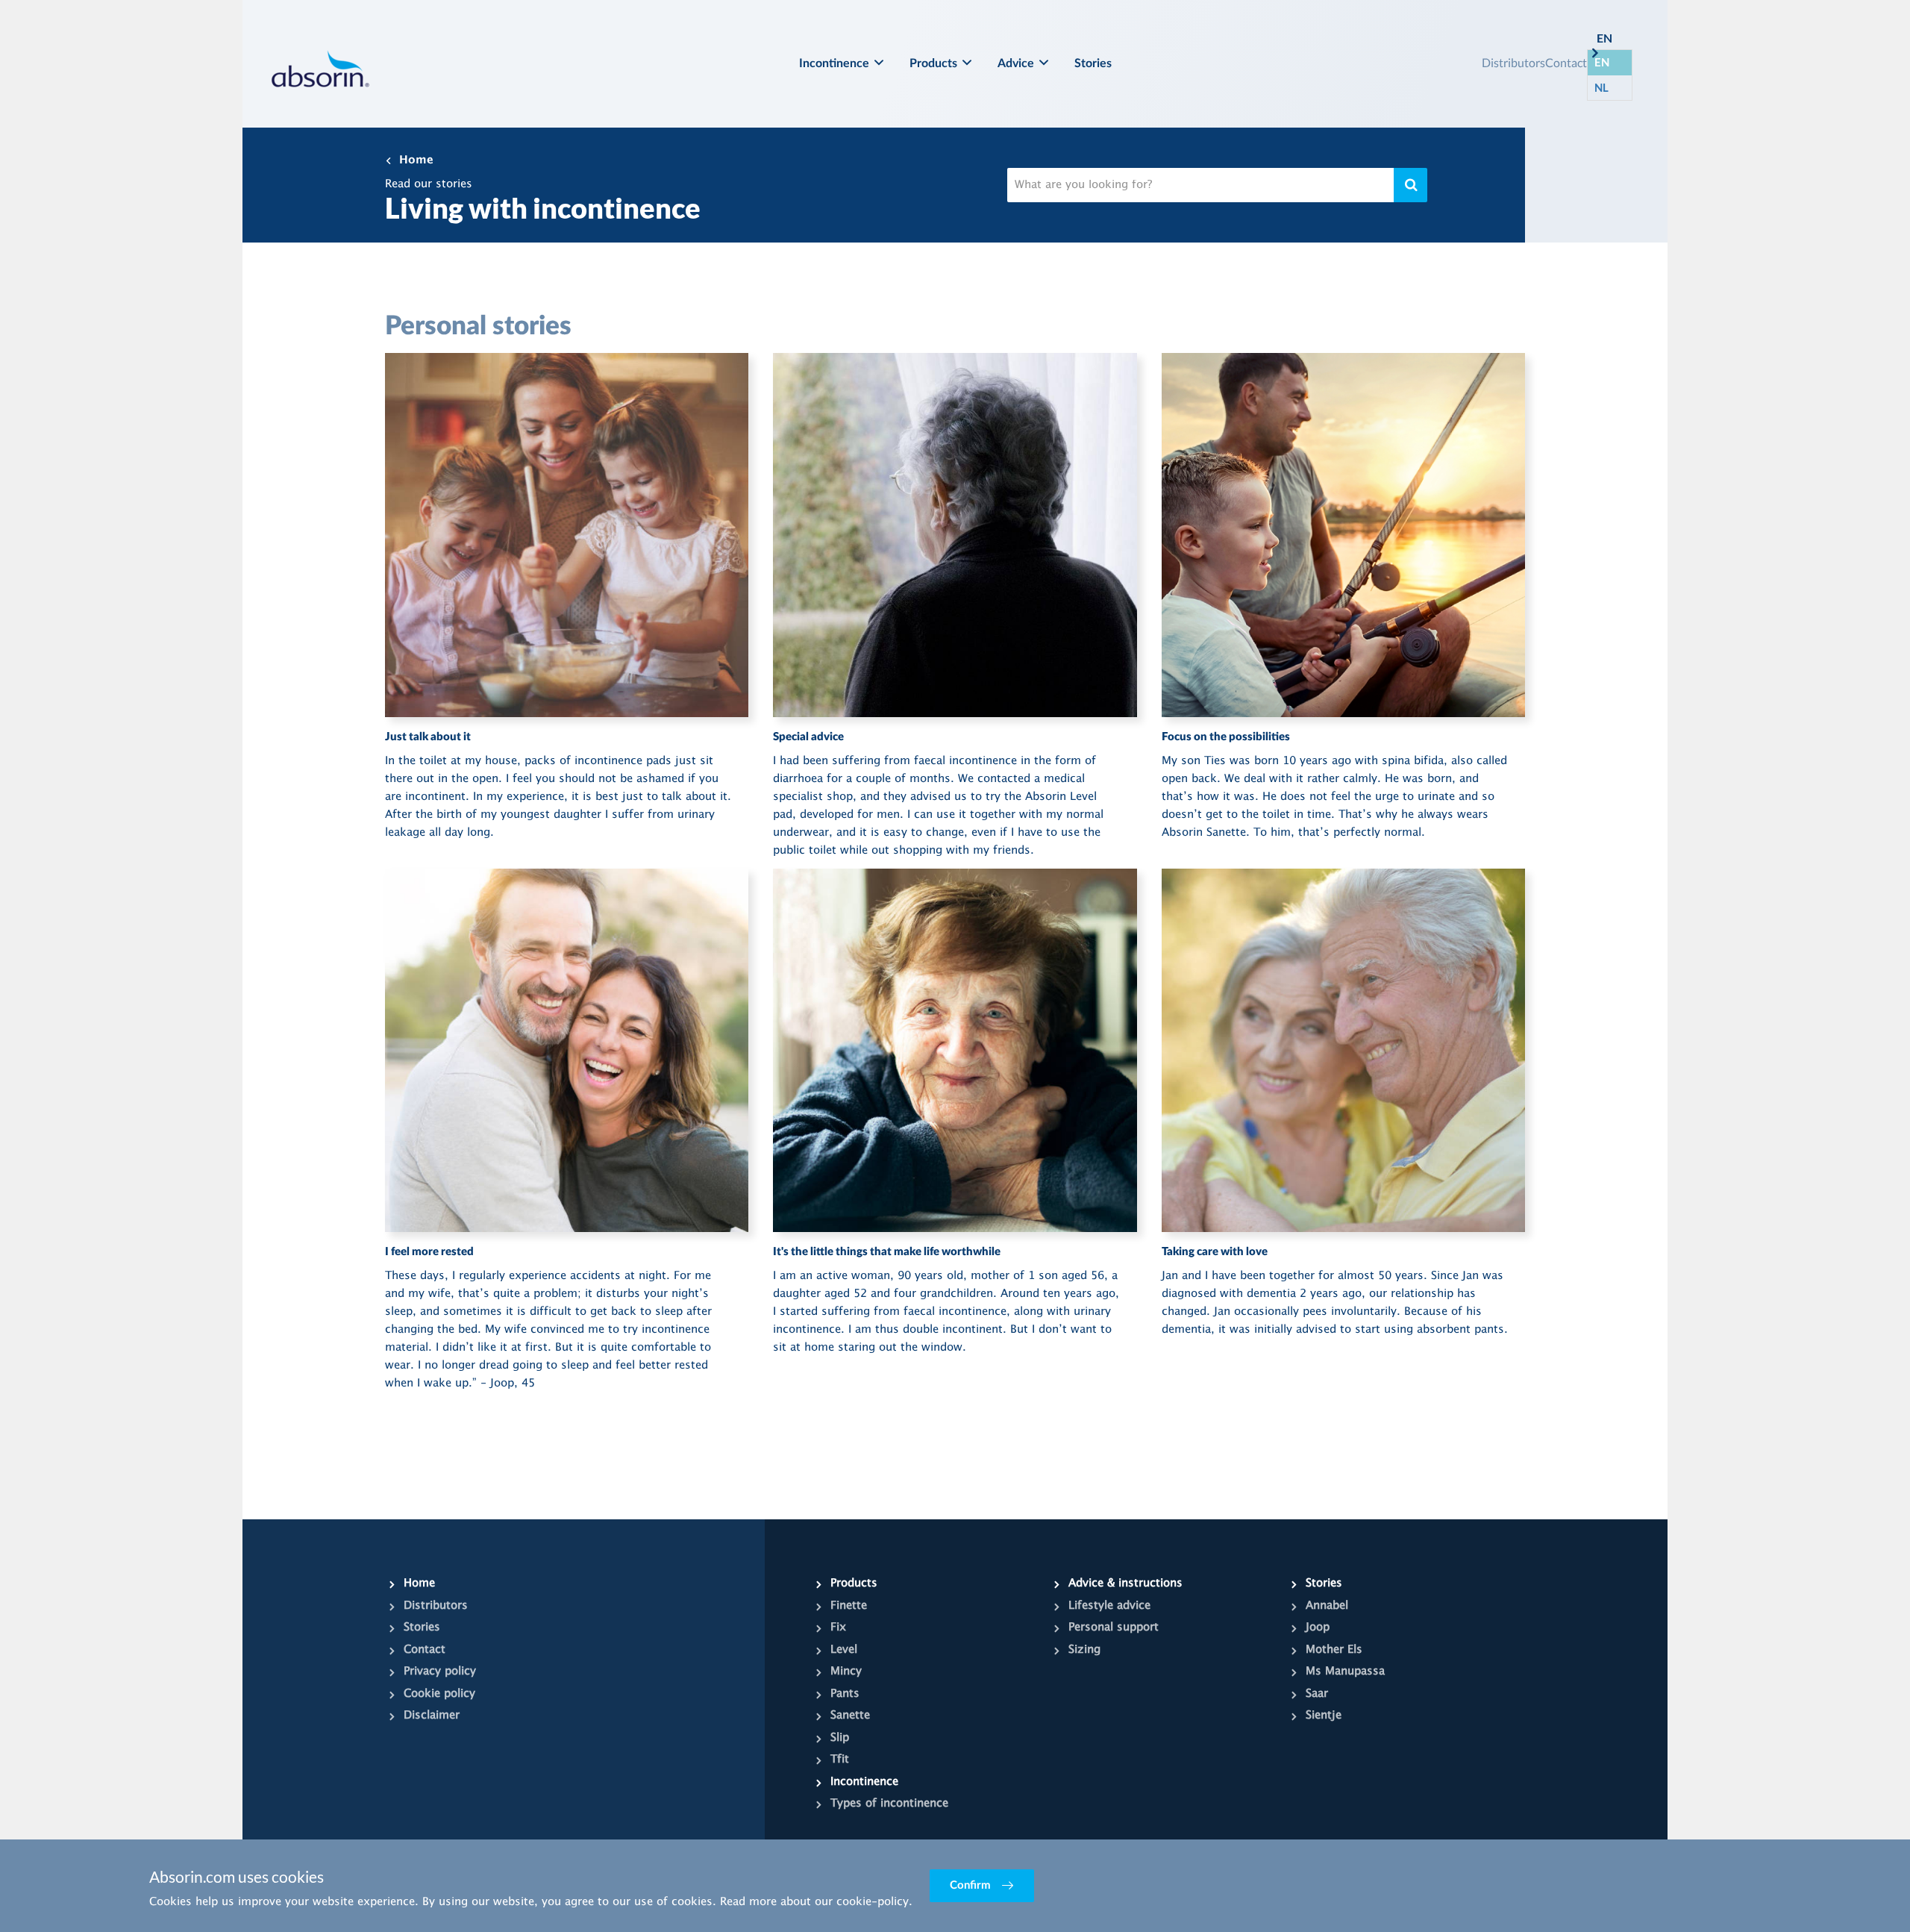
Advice (1016, 63)
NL (1601, 87)
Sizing (1084, 1650)
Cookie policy (439, 1694)
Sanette (850, 1716)
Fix (838, 1628)
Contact (1566, 62)
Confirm (970, 1885)
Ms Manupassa (1345, 1672)
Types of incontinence (889, 1804)
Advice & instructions (1125, 1584)
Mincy (846, 1672)
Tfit (840, 1760)
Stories (1093, 63)
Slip (840, 1738)
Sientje (1324, 1716)
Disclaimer (432, 1716)
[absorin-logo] (320, 68)
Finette (849, 1606)
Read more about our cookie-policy (814, 1902)
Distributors (1513, 62)
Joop (1318, 1628)
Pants (845, 1694)
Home (416, 160)
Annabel (1327, 1606)
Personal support (1114, 1628)
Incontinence (834, 63)
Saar (1317, 1694)
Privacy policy (440, 1672)
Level (844, 1650)
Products (933, 63)
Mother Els (1334, 1650)
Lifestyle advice (1109, 1606)
